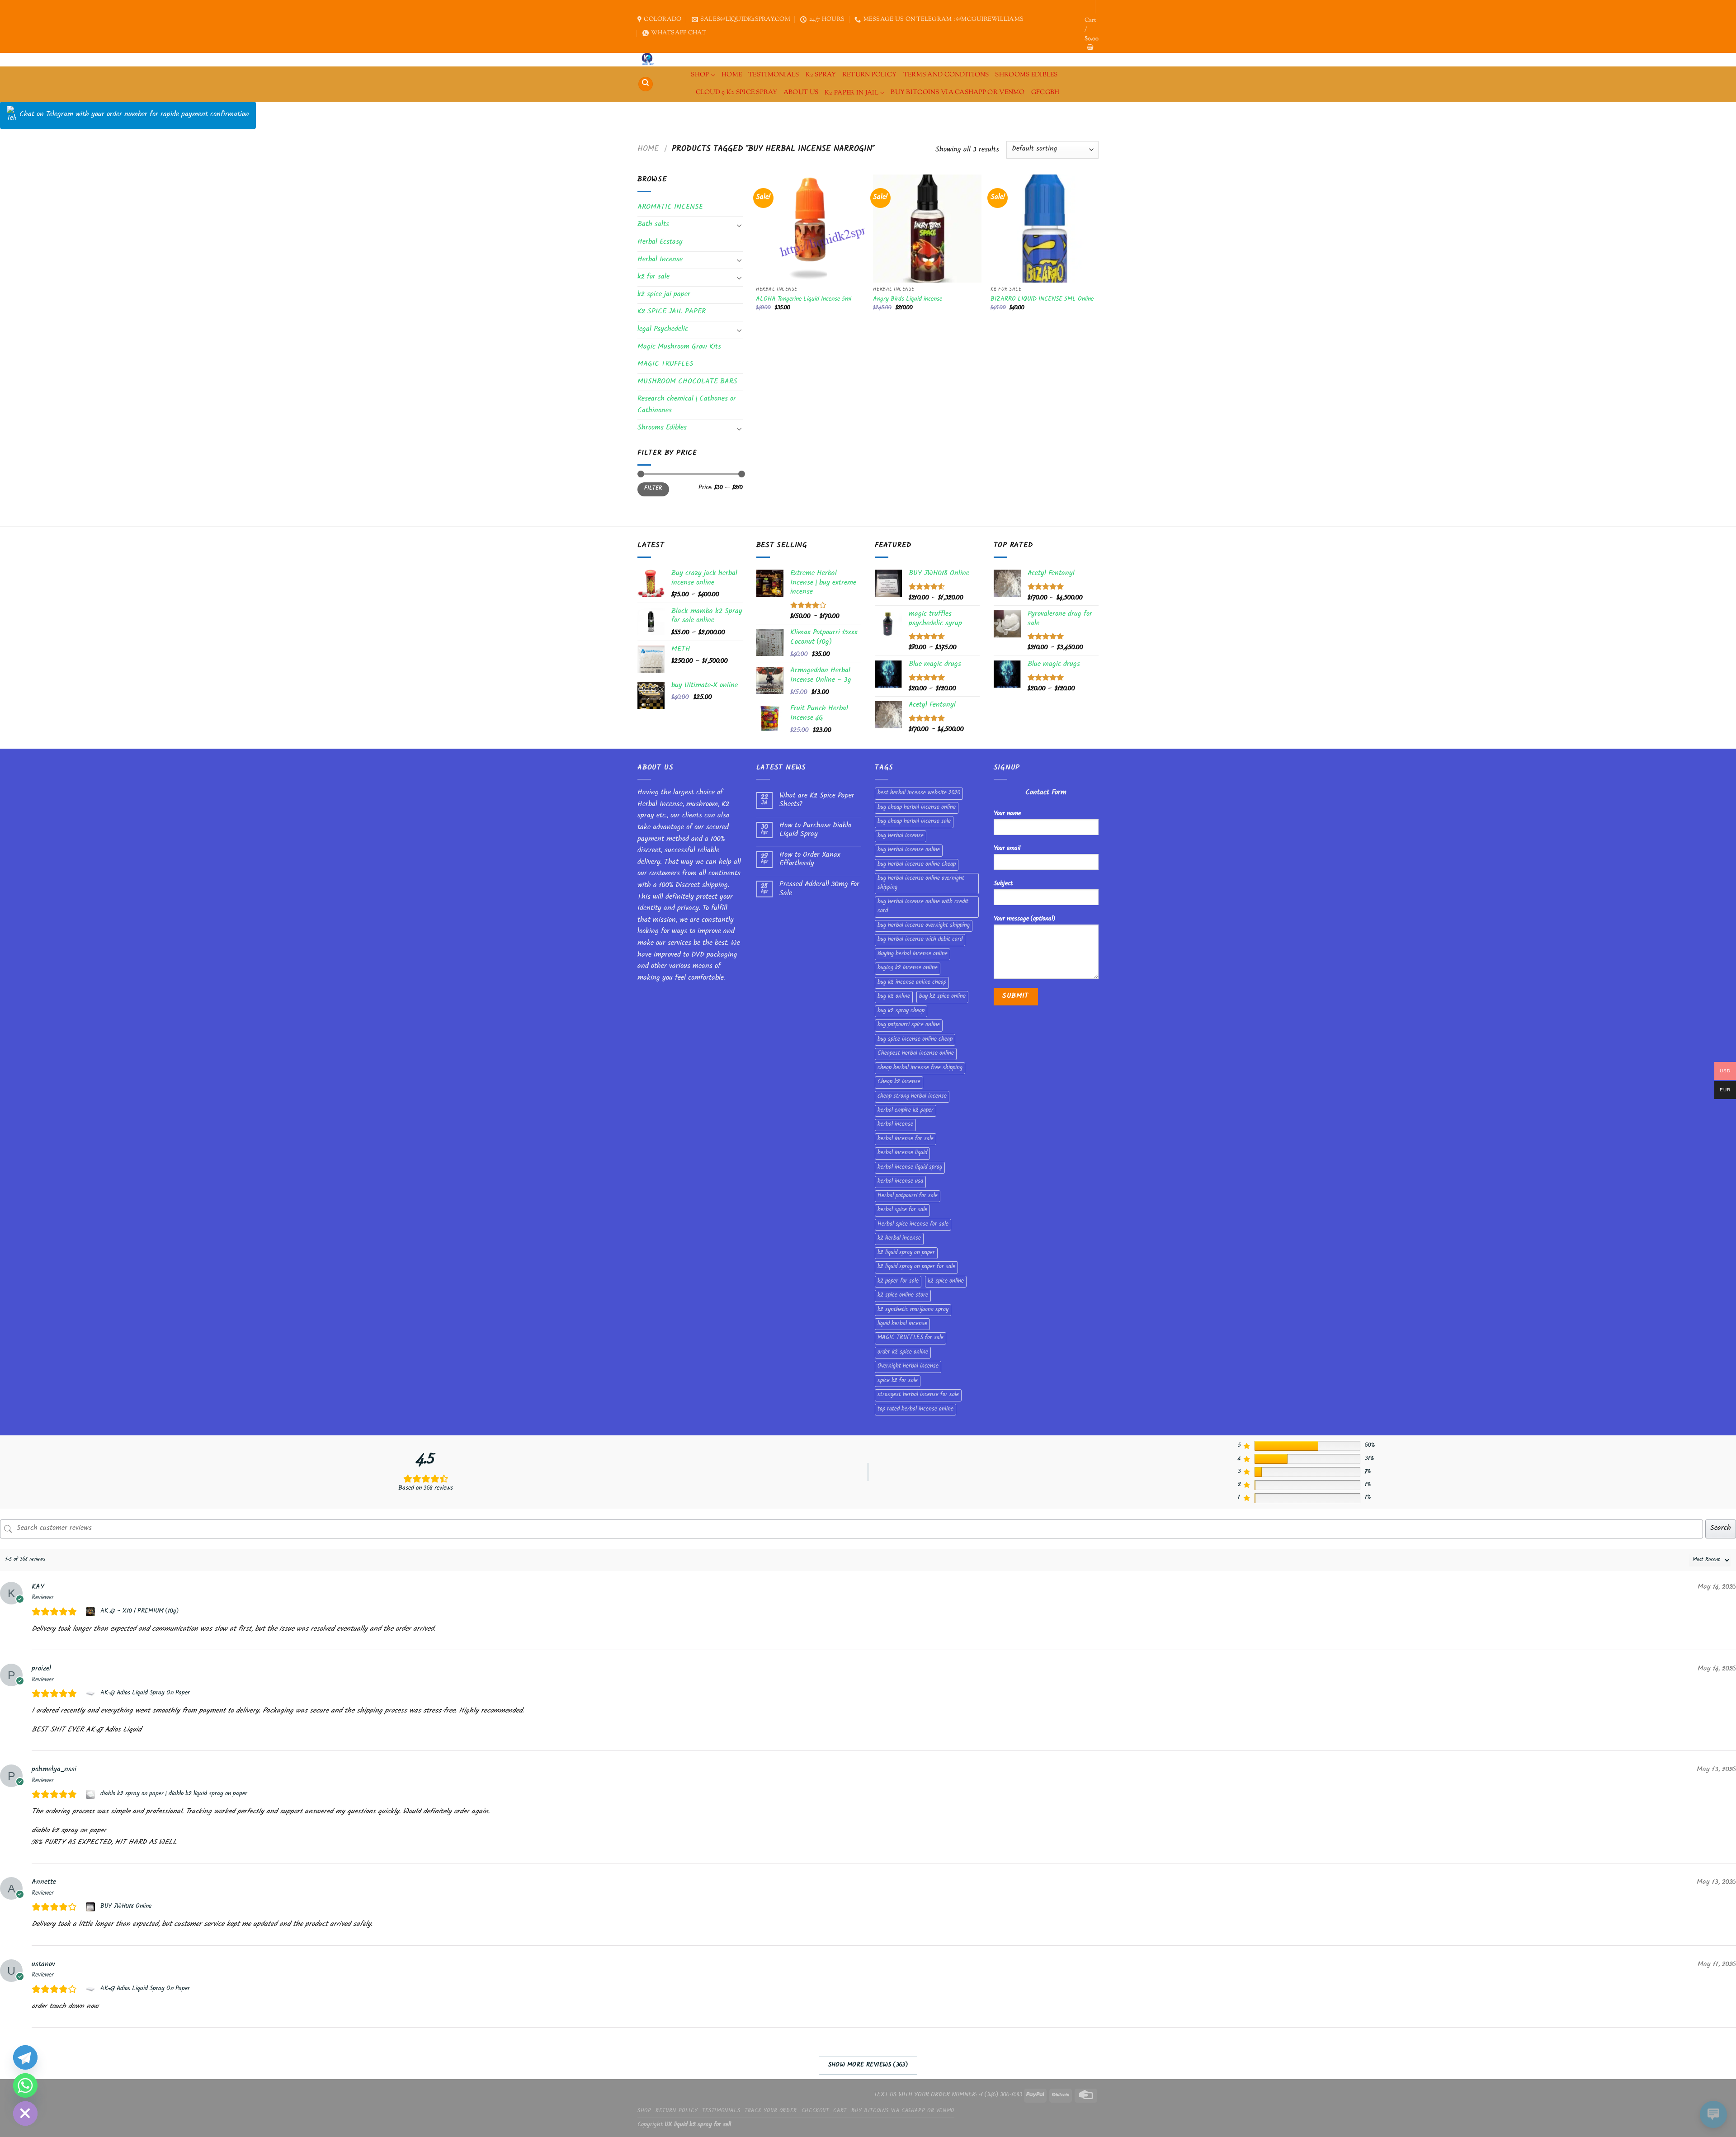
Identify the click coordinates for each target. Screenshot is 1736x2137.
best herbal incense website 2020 (919, 793)
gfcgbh (1045, 92)
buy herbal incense (901, 836)
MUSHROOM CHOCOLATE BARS (687, 382)
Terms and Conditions (946, 75)
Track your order (771, 2111)
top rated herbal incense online (915, 1410)
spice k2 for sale (898, 1381)
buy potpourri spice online (909, 1025)
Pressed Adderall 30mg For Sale (819, 889)
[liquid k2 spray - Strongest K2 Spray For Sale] (650, 60)
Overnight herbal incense (908, 1367)
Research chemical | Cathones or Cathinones (687, 405)
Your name (1007, 814)
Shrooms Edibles (1026, 75)
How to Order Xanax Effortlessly (810, 860)
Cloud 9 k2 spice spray (736, 92)
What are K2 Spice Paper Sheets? (817, 801)
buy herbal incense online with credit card (923, 907)
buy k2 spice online (942, 997)
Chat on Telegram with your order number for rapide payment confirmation (134, 115)
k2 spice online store (903, 1296)
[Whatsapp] (25, 2085)
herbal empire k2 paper (906, 1111)
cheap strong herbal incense (912, 1097)
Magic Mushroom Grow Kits (679, 347)
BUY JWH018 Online (126, 1907)
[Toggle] (739, 225)
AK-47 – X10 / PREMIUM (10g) (139, 1612)
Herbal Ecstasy (660, 243)
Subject (1003, 884)
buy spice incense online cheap (915, 1040)
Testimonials (774, 75)
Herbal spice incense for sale (913, 1225)
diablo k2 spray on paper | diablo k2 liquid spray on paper (174, 1794)
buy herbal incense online (909, 850)
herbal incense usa (900, 1182)
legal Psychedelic (663, 330)
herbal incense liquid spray (910, 1168)
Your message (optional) (1024, 919)
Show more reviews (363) (868, 2066)
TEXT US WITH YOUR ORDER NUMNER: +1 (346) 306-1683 (948, 2095)
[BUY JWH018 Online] (92, 1907)
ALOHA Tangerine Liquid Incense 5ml (804, 300)
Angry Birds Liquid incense (908, 300)
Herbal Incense (660, 260)
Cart (840, 2111)
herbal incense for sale (906, 1139)
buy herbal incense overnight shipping (924, 926)
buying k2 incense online (908, 968)
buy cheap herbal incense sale (914, 822)
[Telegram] (25, 2057)
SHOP (700, 75)
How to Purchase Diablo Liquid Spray (815, 830)
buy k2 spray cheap (901, 1011)
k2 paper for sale (898, 1282)
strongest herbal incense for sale (918, 1395)
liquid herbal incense (902, 1324)
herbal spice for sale (902, 1210)
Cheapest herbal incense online (916, 1054)
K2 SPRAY (821, 75)
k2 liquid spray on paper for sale (916, 1267)
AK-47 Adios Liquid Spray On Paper (145, 1694)
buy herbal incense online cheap (917, 865)
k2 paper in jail (851, 93)
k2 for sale (653, 277)
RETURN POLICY (870, 75)
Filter (653, 489)
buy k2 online (894, 997)
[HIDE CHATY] (25, 2113)
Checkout (815, 2111)
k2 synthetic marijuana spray (913, 1310)
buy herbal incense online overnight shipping (921, 883)
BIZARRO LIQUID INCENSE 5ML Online (1042, 300)
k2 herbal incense (899, 1239)
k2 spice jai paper (664, 295)
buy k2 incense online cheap (912, 983)
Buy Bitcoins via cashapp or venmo (958, 92)
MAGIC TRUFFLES (665, 365)
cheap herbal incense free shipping (920, 1068)
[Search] (646, 84)
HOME (732, 75)
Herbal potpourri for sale (908, 1196)
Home (648, 150)
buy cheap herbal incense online (917, 808)
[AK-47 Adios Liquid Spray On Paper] (92, 1694)
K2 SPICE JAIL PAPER (672, 312)
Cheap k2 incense (899, 1082)
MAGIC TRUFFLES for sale (910, 1338)
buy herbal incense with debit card (920, 940)
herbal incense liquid (902, 1153)
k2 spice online (946, 1282)
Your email (1007, 849)
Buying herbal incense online (913, 954)
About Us (801, 92)
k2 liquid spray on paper (906, 1253)
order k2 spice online (903, 1353)
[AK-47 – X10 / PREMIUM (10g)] (92, 1612)
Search (1721, 1529)
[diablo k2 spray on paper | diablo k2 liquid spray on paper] (92, 1794)
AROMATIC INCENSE (670, 208)
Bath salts (653, 225)
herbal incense (895, 1125)
